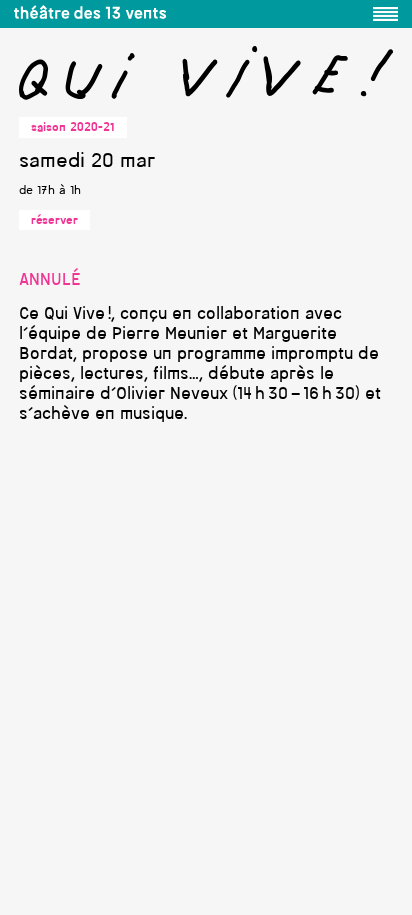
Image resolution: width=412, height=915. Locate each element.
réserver (54, 221)
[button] (385, 14)
